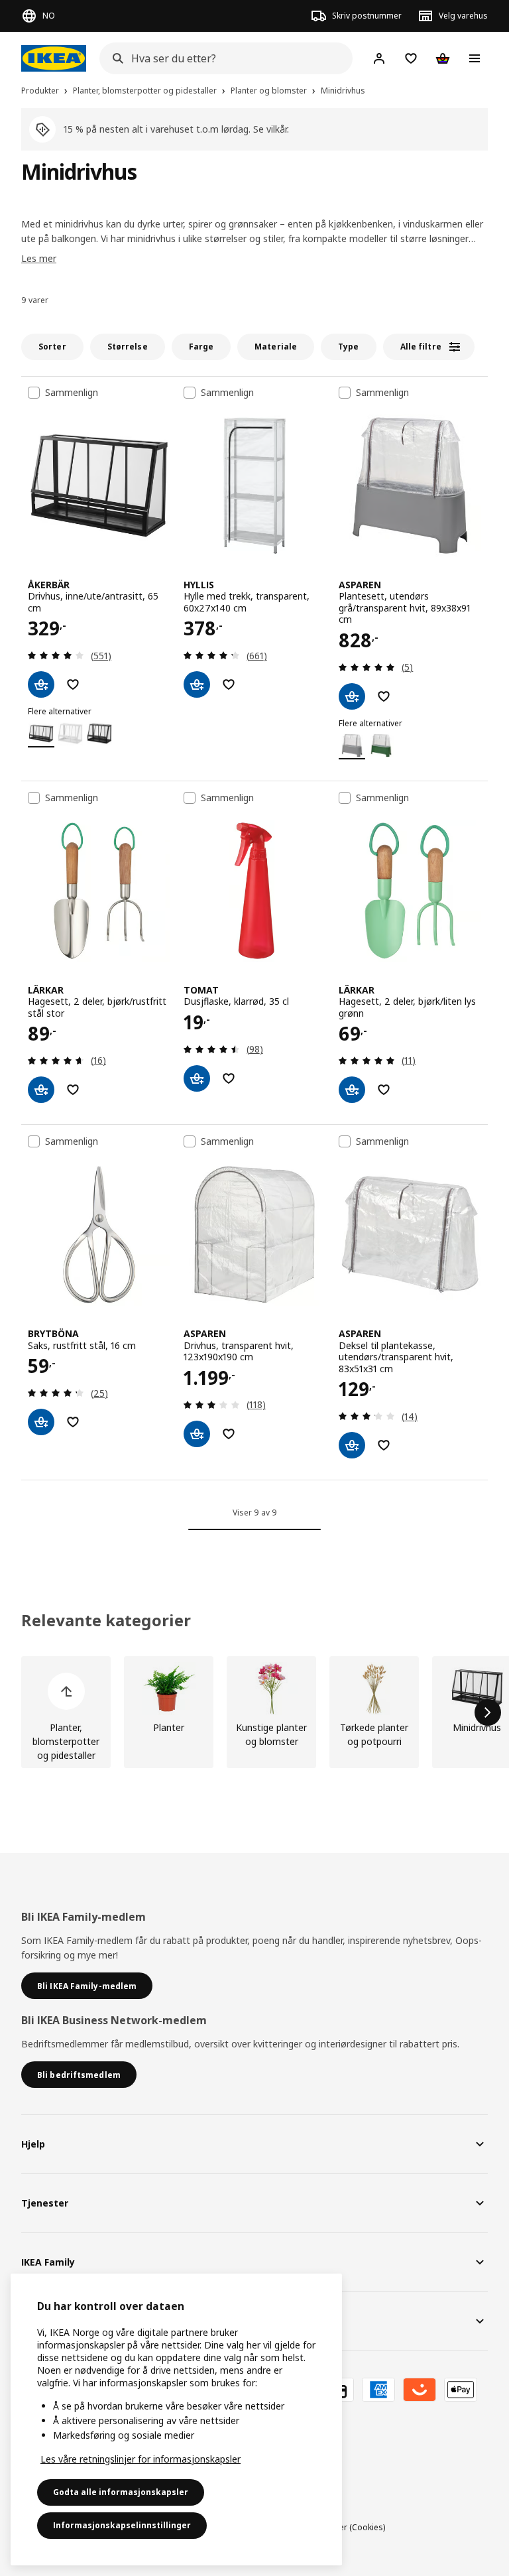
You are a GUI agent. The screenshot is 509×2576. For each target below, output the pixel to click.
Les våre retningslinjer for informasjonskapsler (141, 2459)
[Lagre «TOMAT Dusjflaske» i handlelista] (229, 1078)
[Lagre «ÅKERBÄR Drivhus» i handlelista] (73, 684)
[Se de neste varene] (488, 1712)
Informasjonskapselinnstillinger (122, 2525)
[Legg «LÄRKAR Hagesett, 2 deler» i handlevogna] (41, 1090)
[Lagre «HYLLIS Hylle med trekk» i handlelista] (229, 684)
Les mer (39, 258)
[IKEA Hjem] (54, 58)
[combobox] (222, 58)
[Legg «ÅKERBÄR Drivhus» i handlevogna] (41, 684)
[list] (254, 1712)
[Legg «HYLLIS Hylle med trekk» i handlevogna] (197, 684)
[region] (176, 2419)
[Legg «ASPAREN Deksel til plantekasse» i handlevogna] (352, 1445)
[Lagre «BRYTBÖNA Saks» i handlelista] (73, 1422)
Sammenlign (72, 393)
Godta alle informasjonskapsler (121, 2492)
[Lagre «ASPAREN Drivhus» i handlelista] (229, 1434)
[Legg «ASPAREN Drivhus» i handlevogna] (197, 1434)
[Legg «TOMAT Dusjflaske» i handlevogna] (197, 1078)
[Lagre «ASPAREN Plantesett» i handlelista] (384, 696)
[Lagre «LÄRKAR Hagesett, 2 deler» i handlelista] (73, 1090)
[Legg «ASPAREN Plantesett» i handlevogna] (352, 696)
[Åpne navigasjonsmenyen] (475, 58)
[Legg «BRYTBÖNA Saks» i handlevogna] (41, 1422)
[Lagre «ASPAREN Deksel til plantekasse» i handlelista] (384, 1445)
